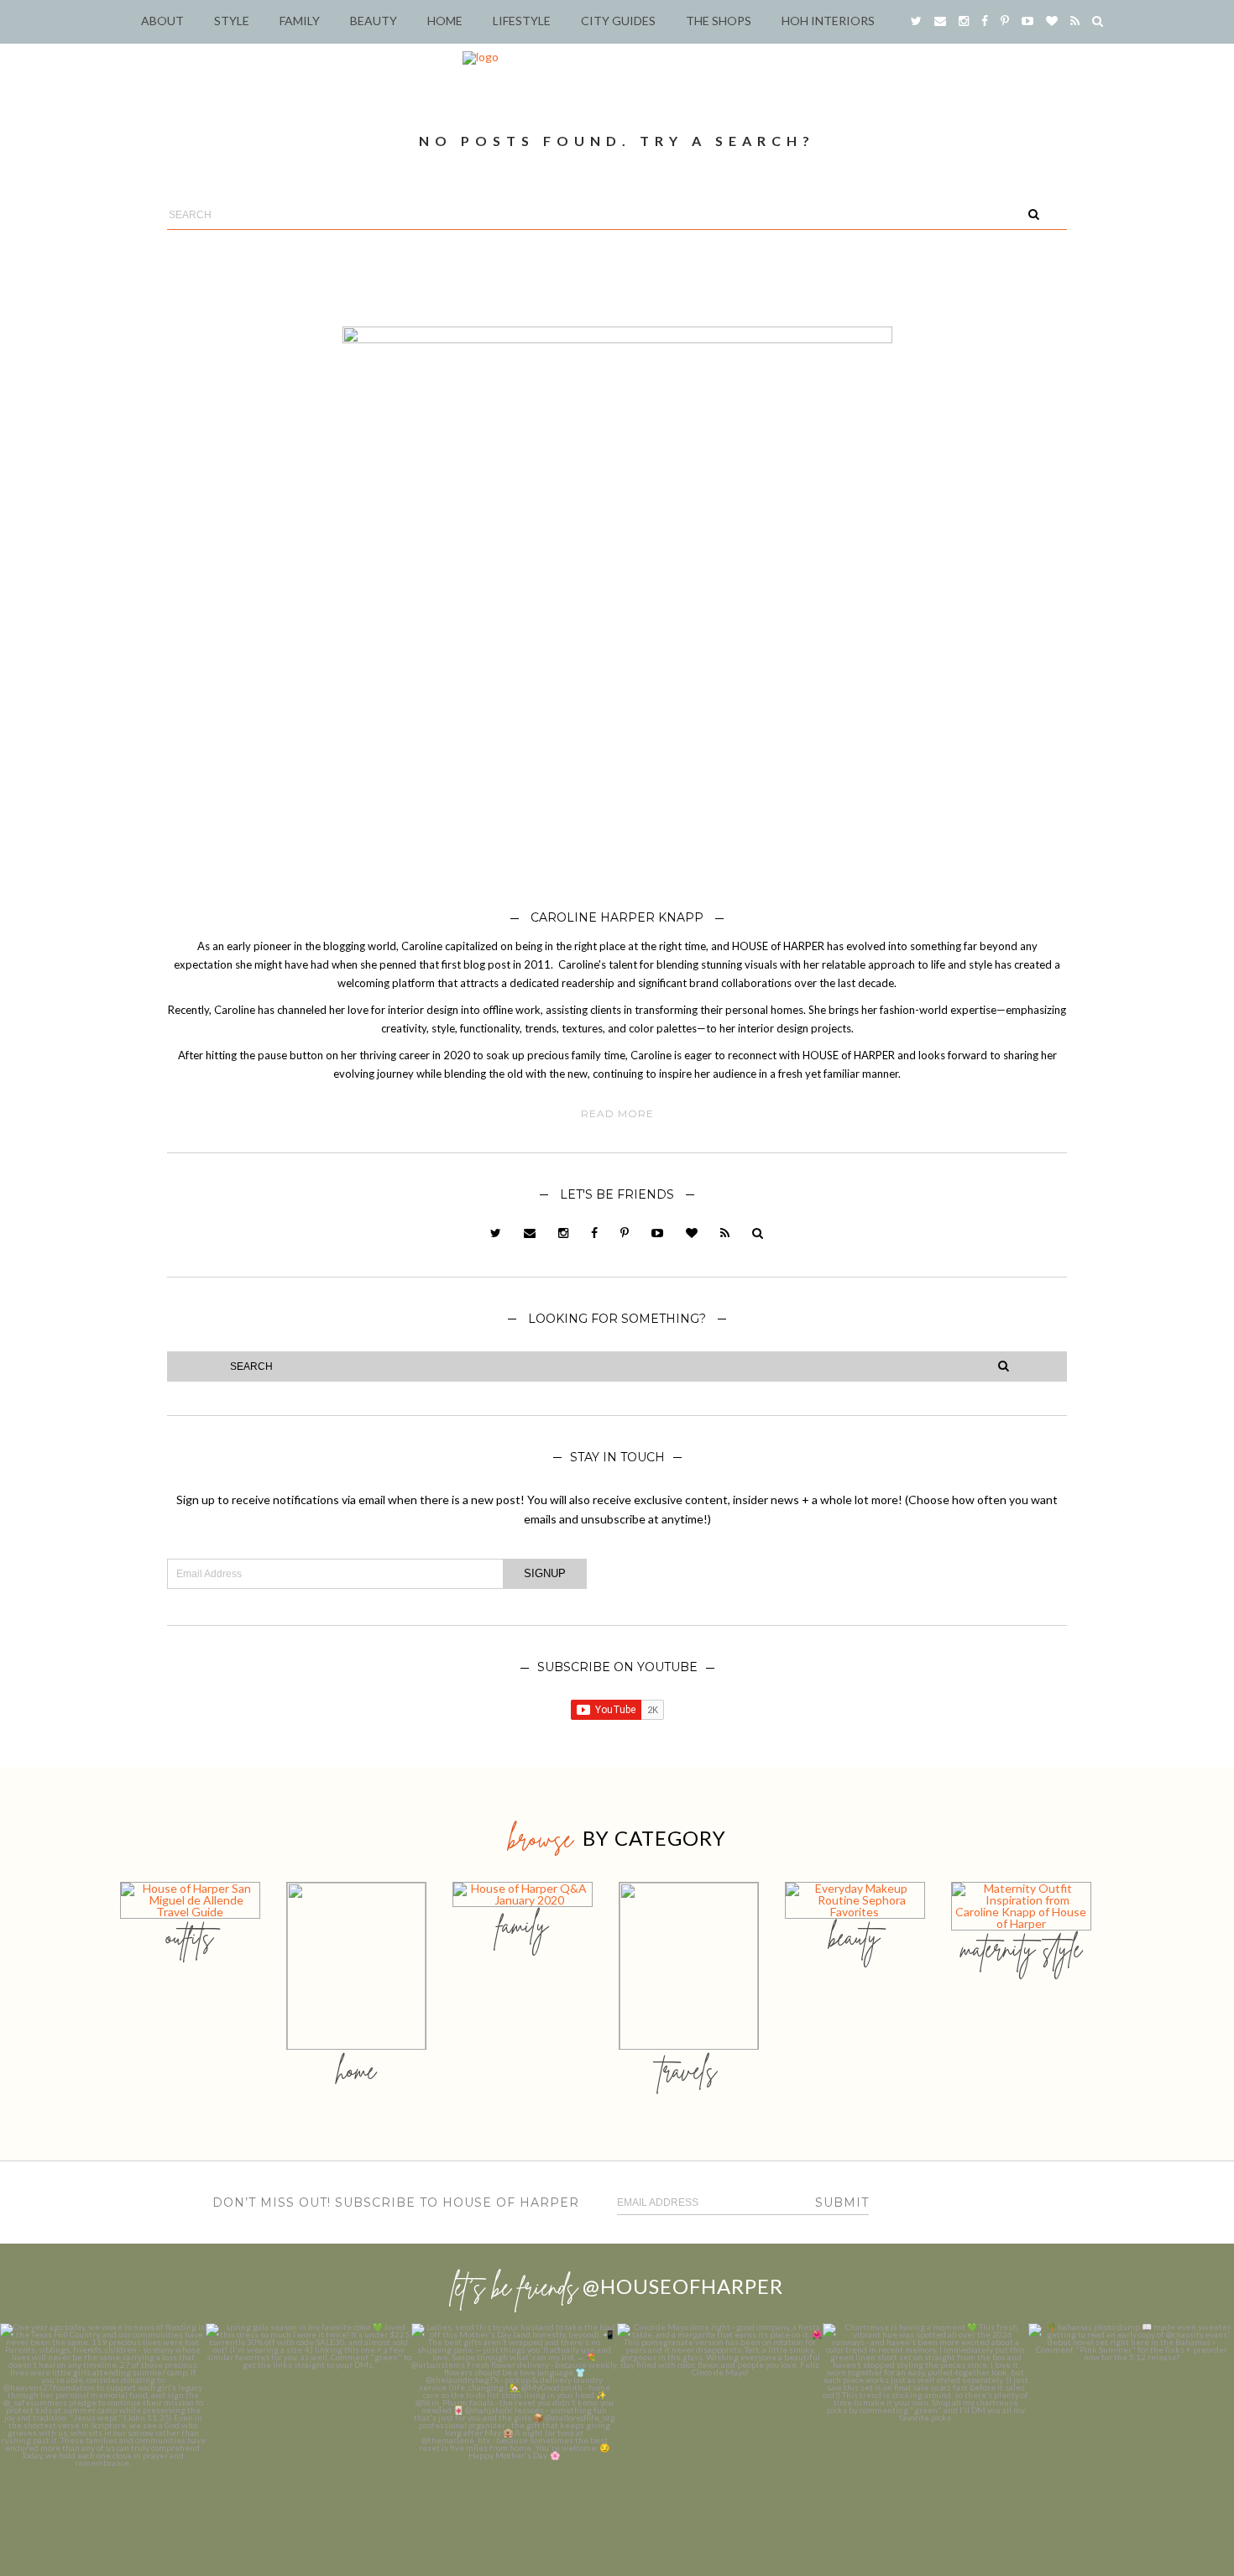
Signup (545, 1573)
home (356, 2070)
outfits (190, 1937)
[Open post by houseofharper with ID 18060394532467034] (308, 2426)
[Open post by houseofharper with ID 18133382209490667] (514, 2426)
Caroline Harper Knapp (617, 917)
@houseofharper (683, 2286)
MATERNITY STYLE (1021, 1949)
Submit (842, 2202)
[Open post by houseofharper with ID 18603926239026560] (103, 2426)
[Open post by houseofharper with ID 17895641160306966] (1131, 2426)
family (523, 1925)
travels (688, 2070)
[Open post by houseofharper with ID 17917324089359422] (720, 2426)
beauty (855, 1937)
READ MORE (617, 1114)
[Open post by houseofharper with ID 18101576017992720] (925, 2426)
